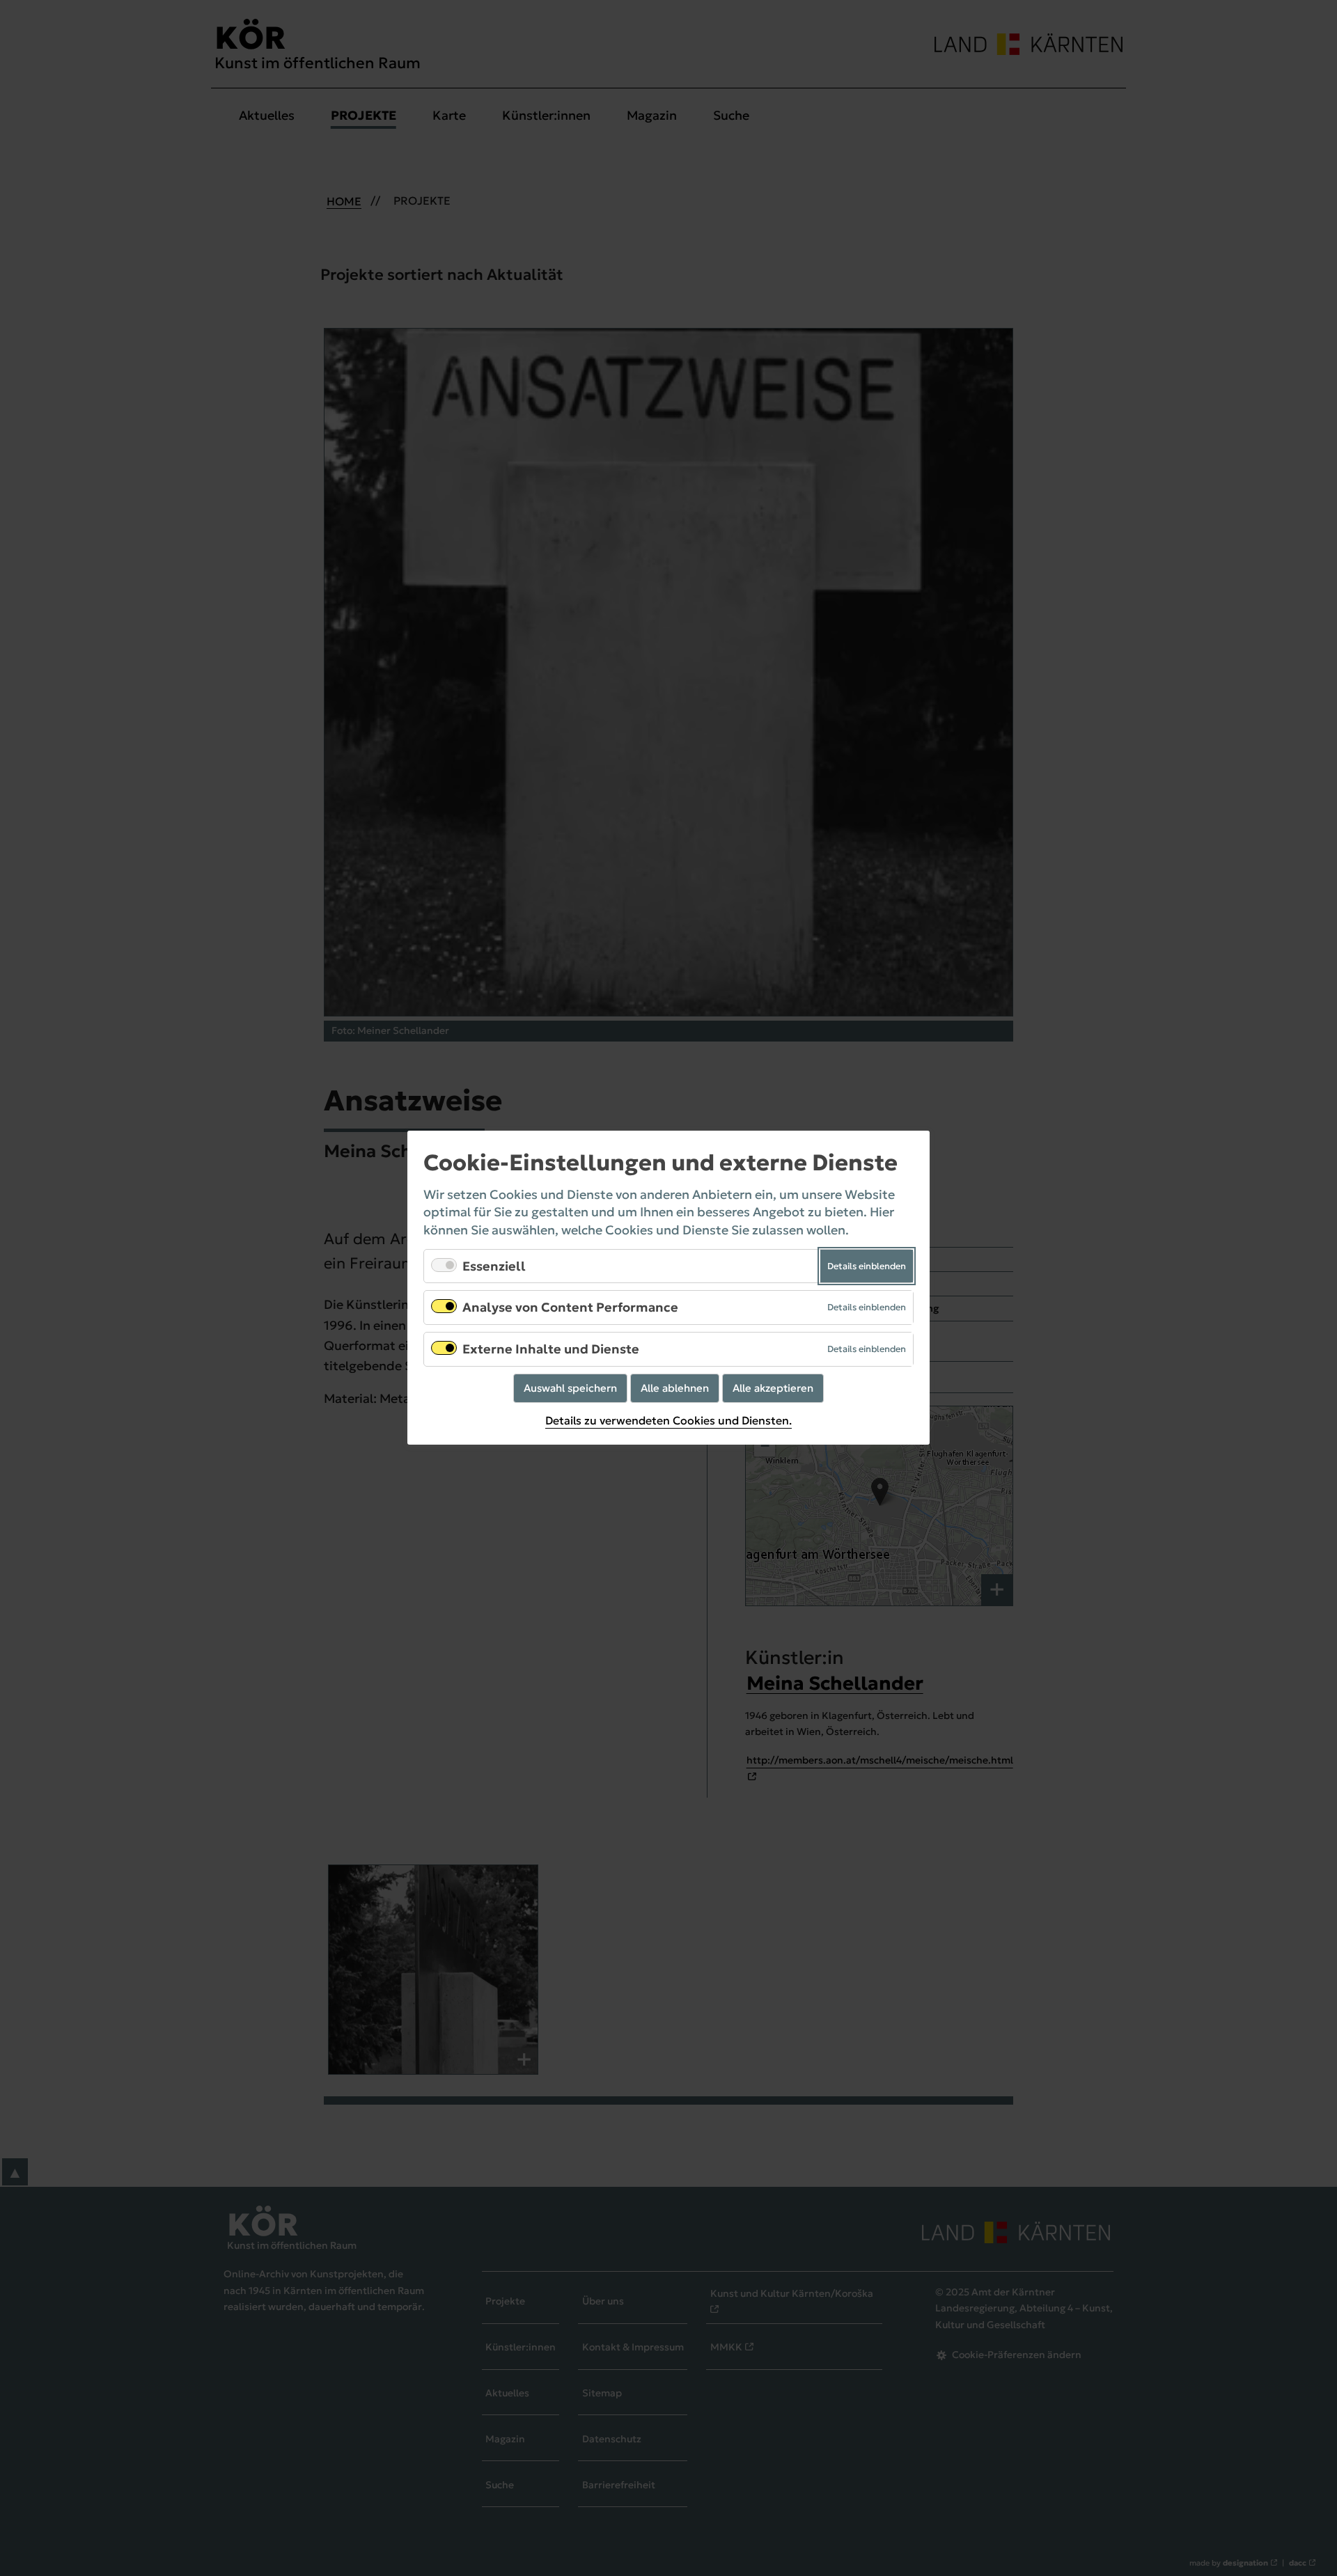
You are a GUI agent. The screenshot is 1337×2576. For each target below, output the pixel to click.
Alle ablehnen (675, 1388)
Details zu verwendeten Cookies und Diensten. (668, 1421)
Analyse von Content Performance (570, 1308)
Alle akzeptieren (773, 1388)
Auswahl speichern (570, 1388)
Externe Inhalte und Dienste (551, 1349)
